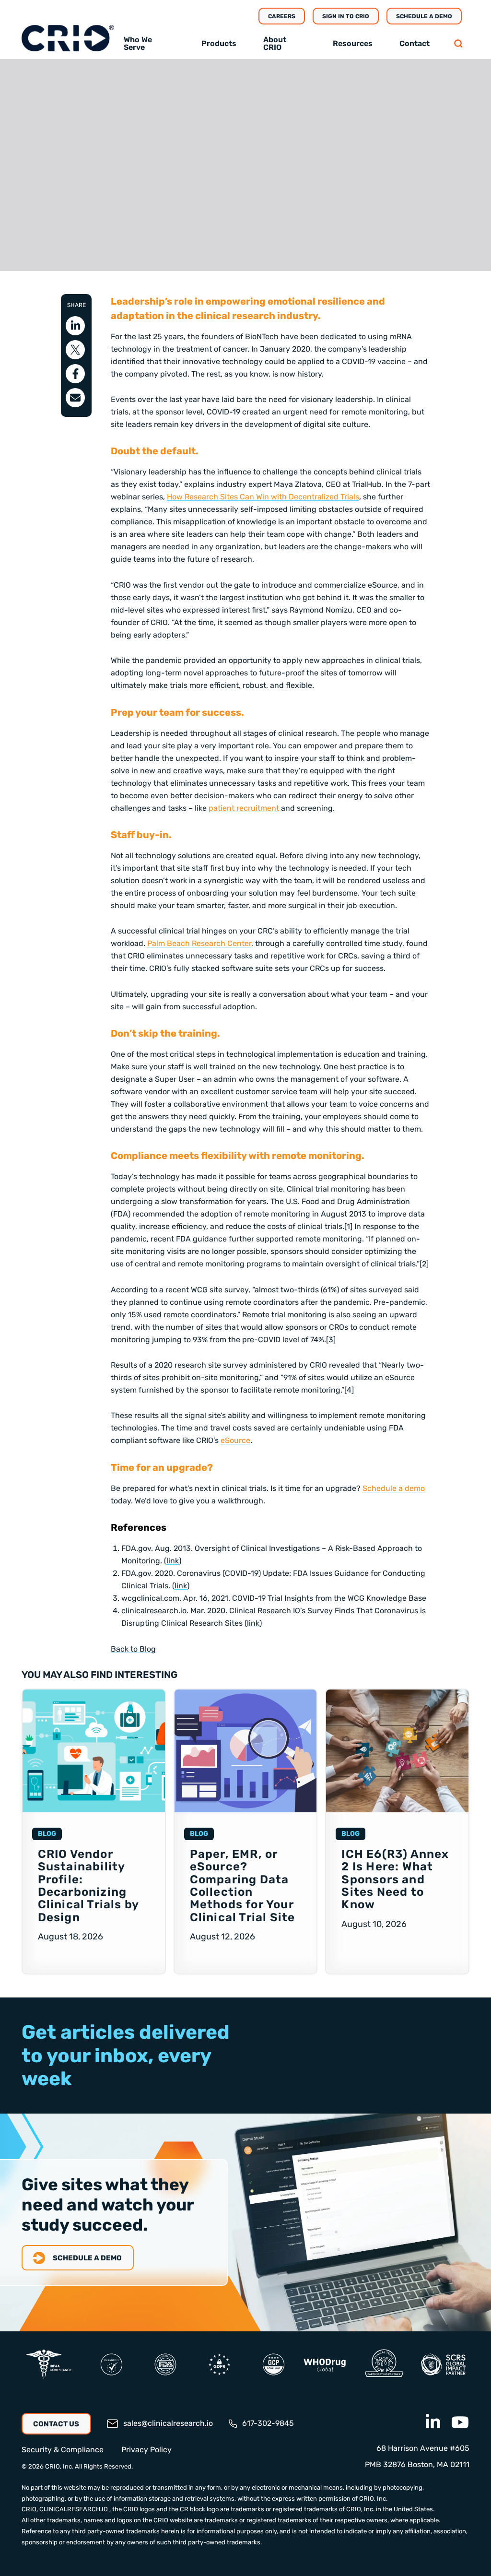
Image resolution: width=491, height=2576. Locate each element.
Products (219, 43)
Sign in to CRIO (346, 16)
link (173, 1561)
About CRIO (275, 43)
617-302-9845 (268, 2423)
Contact (415, 43)
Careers (282, 16)
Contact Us (56, 2424)
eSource (235, 1440)
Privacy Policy (146, 2450)
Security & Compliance (63, 2450)
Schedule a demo (394, 1488)
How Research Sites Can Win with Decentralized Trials (263, 497)
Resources (353, 43)
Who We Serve (138, 43)
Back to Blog (133, 1649)
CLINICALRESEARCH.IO (74, 2509)
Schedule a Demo (424, 16)
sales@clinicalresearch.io (168, 2423)
